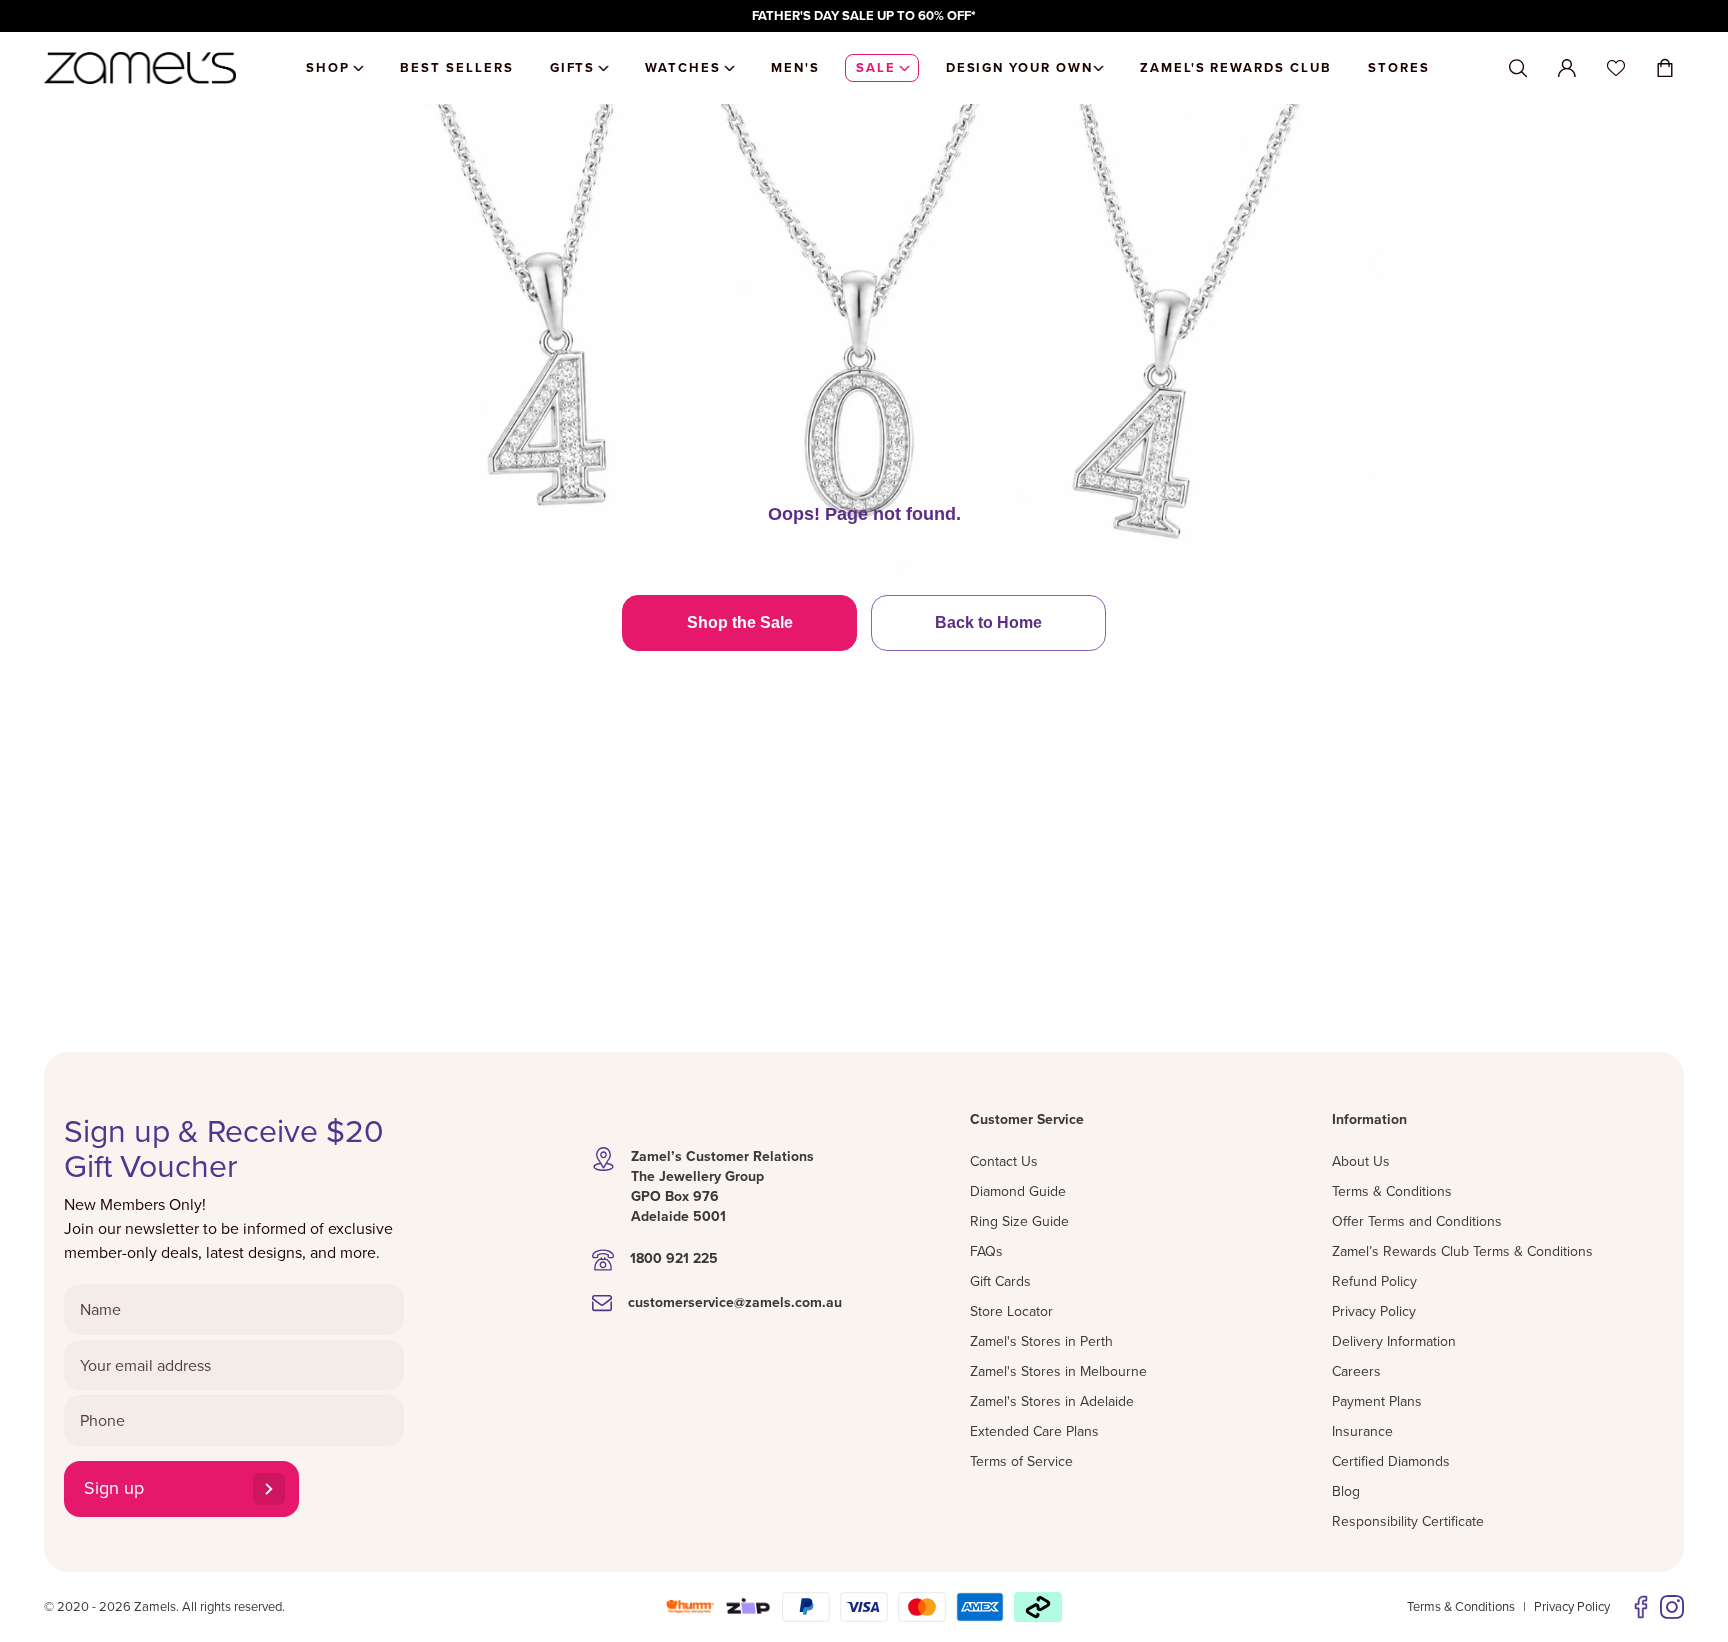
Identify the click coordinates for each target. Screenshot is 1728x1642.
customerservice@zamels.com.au (735, 1302)
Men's (795, 67)
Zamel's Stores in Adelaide (1052, 1401)
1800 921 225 (674, 1258)
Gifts (573, 67)
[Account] (1567, 68)
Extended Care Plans (1034, 1431)
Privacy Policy (1374, 1311)
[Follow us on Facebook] (1641, 1607)
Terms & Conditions (1392, 1191)
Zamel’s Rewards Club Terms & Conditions (1462, 1251)
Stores (1399, 67)
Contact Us (1004, 1161)
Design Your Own (1019, 67)
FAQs (986, 1251)
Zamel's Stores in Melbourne (1058, 1371)
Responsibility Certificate (1408, 1521)
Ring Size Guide (1019, 1221)
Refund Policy (1374, 1281)
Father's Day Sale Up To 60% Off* (864, 15)
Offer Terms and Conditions (1417, 1221)
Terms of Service (1021, 1461)
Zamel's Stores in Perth (1041, 1341)
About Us (1361, 1161)
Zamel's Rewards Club (1236, 67)
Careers (1356, 1371)
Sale (876, 67)
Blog (1346, 1491)
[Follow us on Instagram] (1672, 1607)
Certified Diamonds (1391, 1461)
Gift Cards (1000, 1281)
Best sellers (456, 67)
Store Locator (1011, 1311)
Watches (683, 67)
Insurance (1362, 1431)
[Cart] (1665, 68)
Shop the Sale (740, 622)
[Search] (1518, 68)
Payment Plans (1377, 1401)
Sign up (114, 1487)
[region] (864, 16)
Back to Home (988, 622)
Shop (328, 67)
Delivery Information (1394, 1341)
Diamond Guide (1018, 1191)
